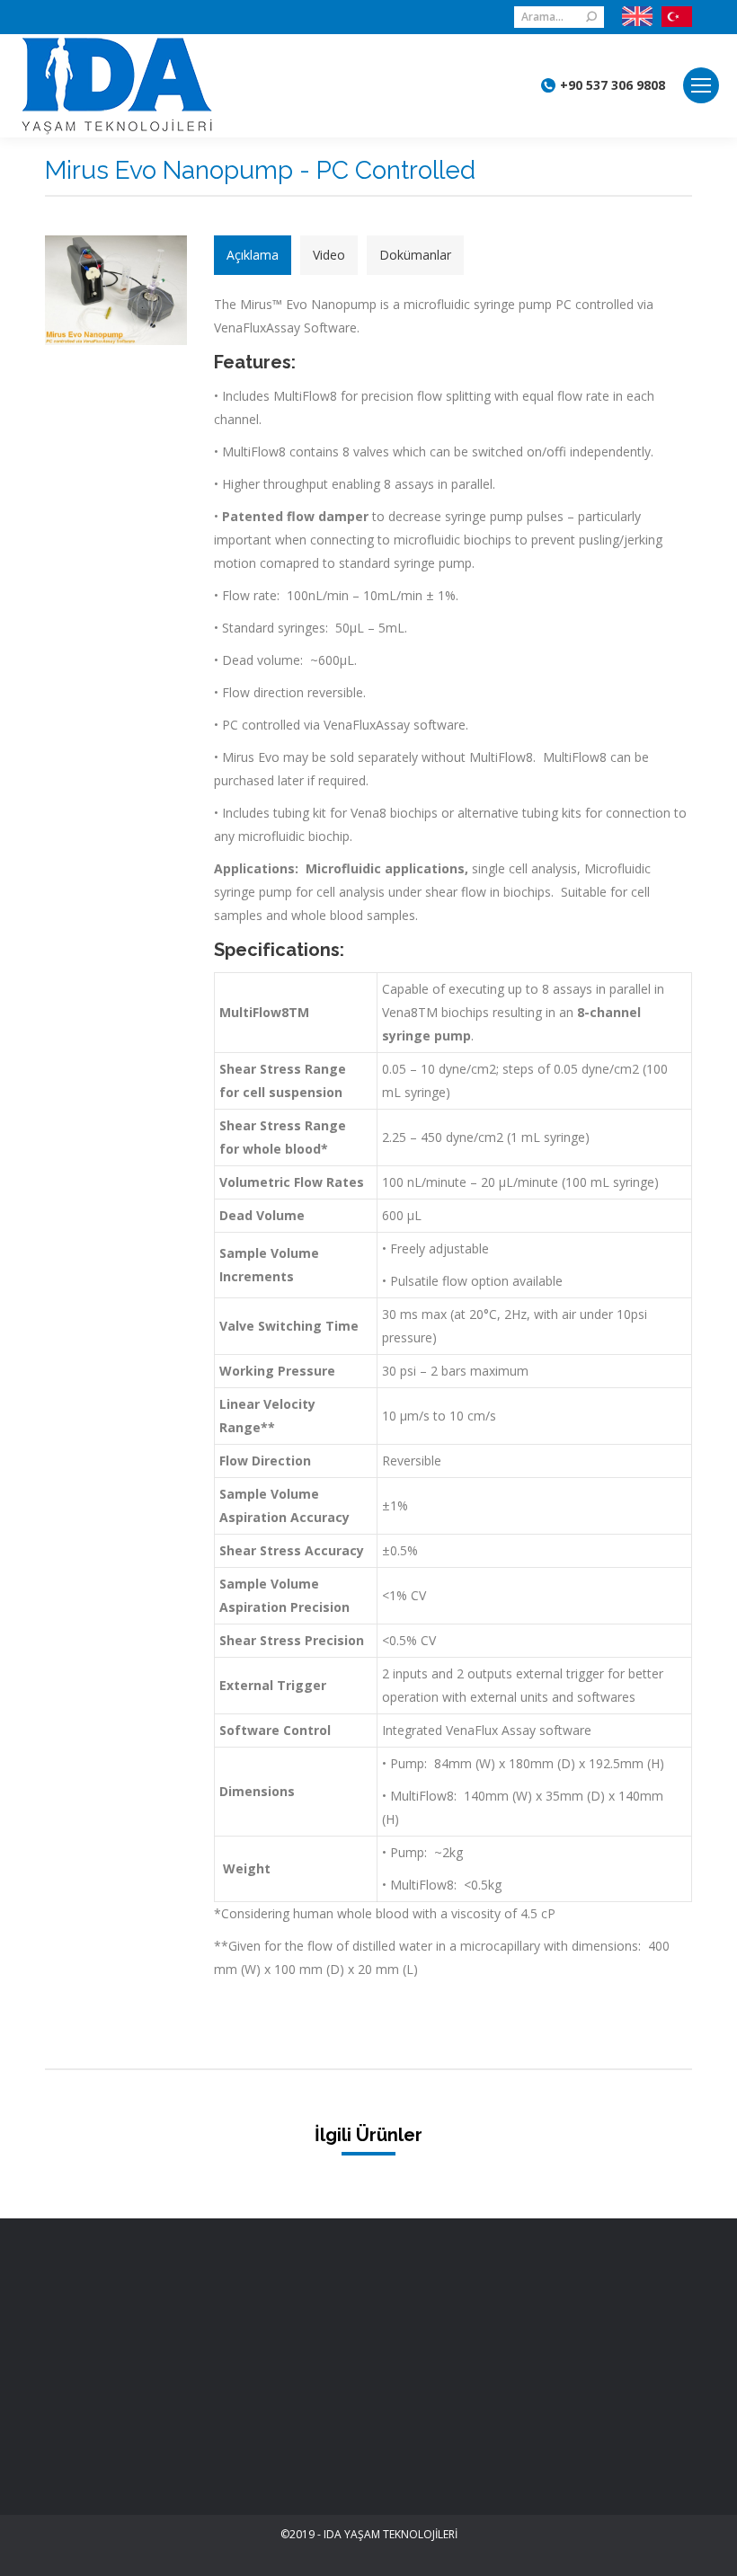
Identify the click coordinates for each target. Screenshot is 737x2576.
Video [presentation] (329, 255)
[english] (637, 17)
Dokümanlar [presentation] (415, 255)
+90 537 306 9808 (613, 85)
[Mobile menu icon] (701, 85)
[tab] (253, 255)
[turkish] (672, 17)
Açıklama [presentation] (253, 255)
